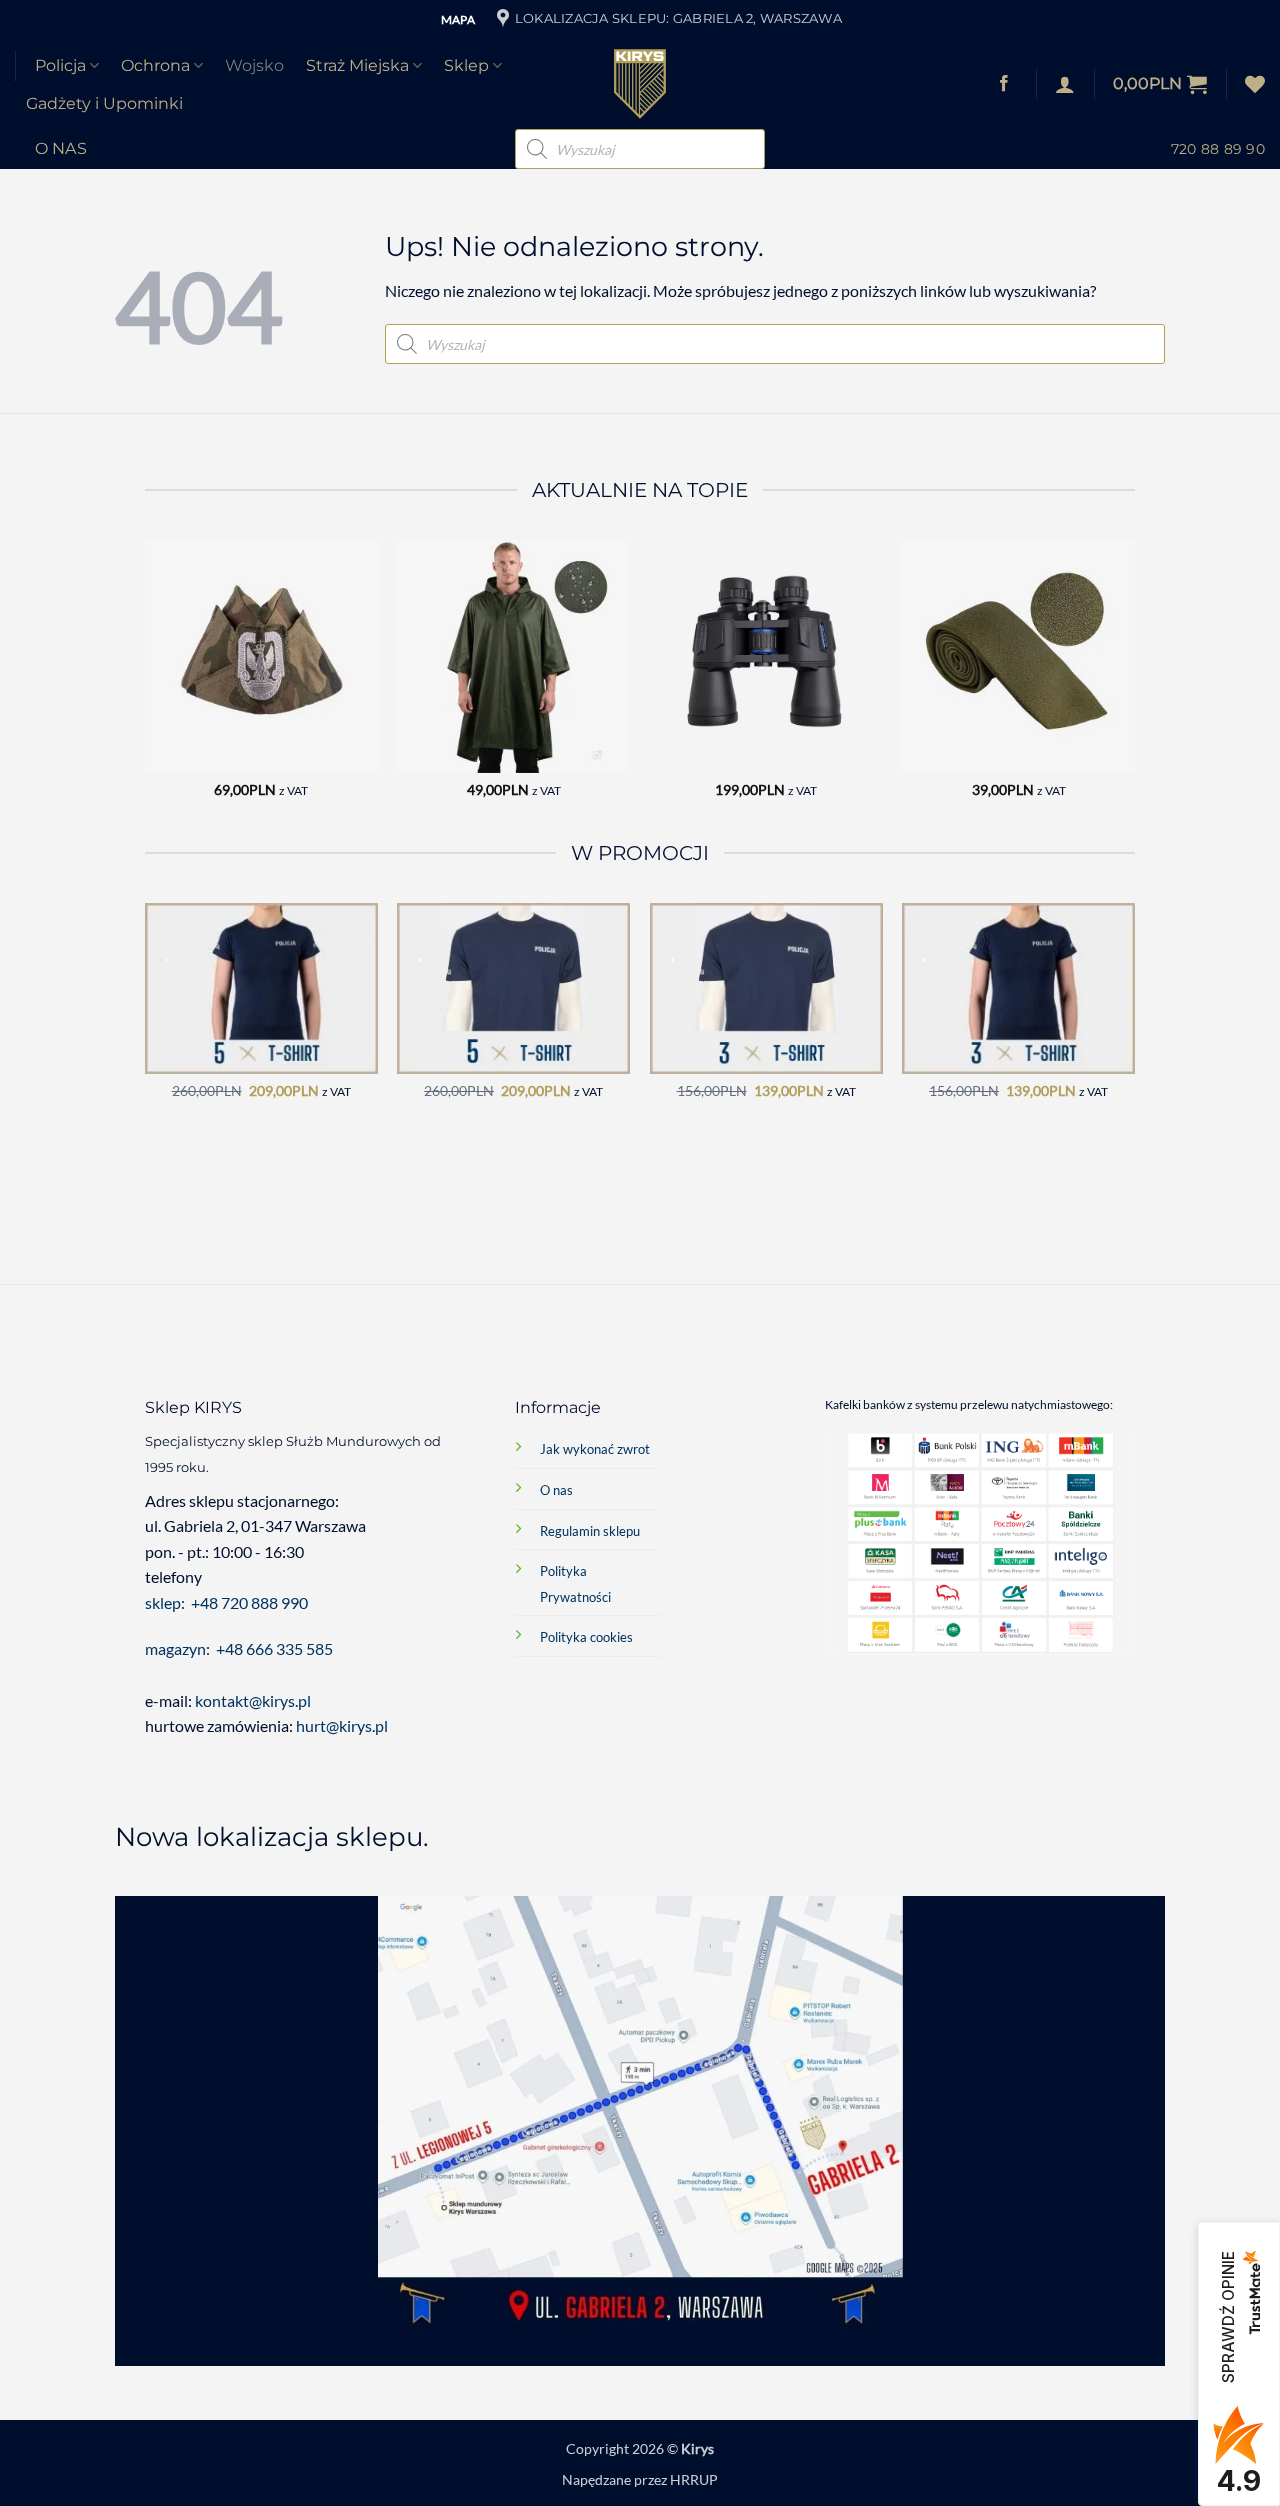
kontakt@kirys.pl (254, 1700)
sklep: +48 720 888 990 (226, 1602)
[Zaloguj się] (1065, 84)
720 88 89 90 (1218, 149)
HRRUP (694, 2479)
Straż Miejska (357, 65)
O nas (61, 148)
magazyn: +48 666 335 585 (239, 1648)
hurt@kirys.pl (342, 1725)
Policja (60, 65)
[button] (1160, 84)
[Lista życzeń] (1255, 84)
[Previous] (146, 686)
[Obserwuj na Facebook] (1004, 84)
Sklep (466, 65)
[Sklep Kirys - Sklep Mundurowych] (640, 84)
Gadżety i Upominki (104, 103)
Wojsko (254, 65)
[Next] (1134, 686)
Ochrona (155, 65)
